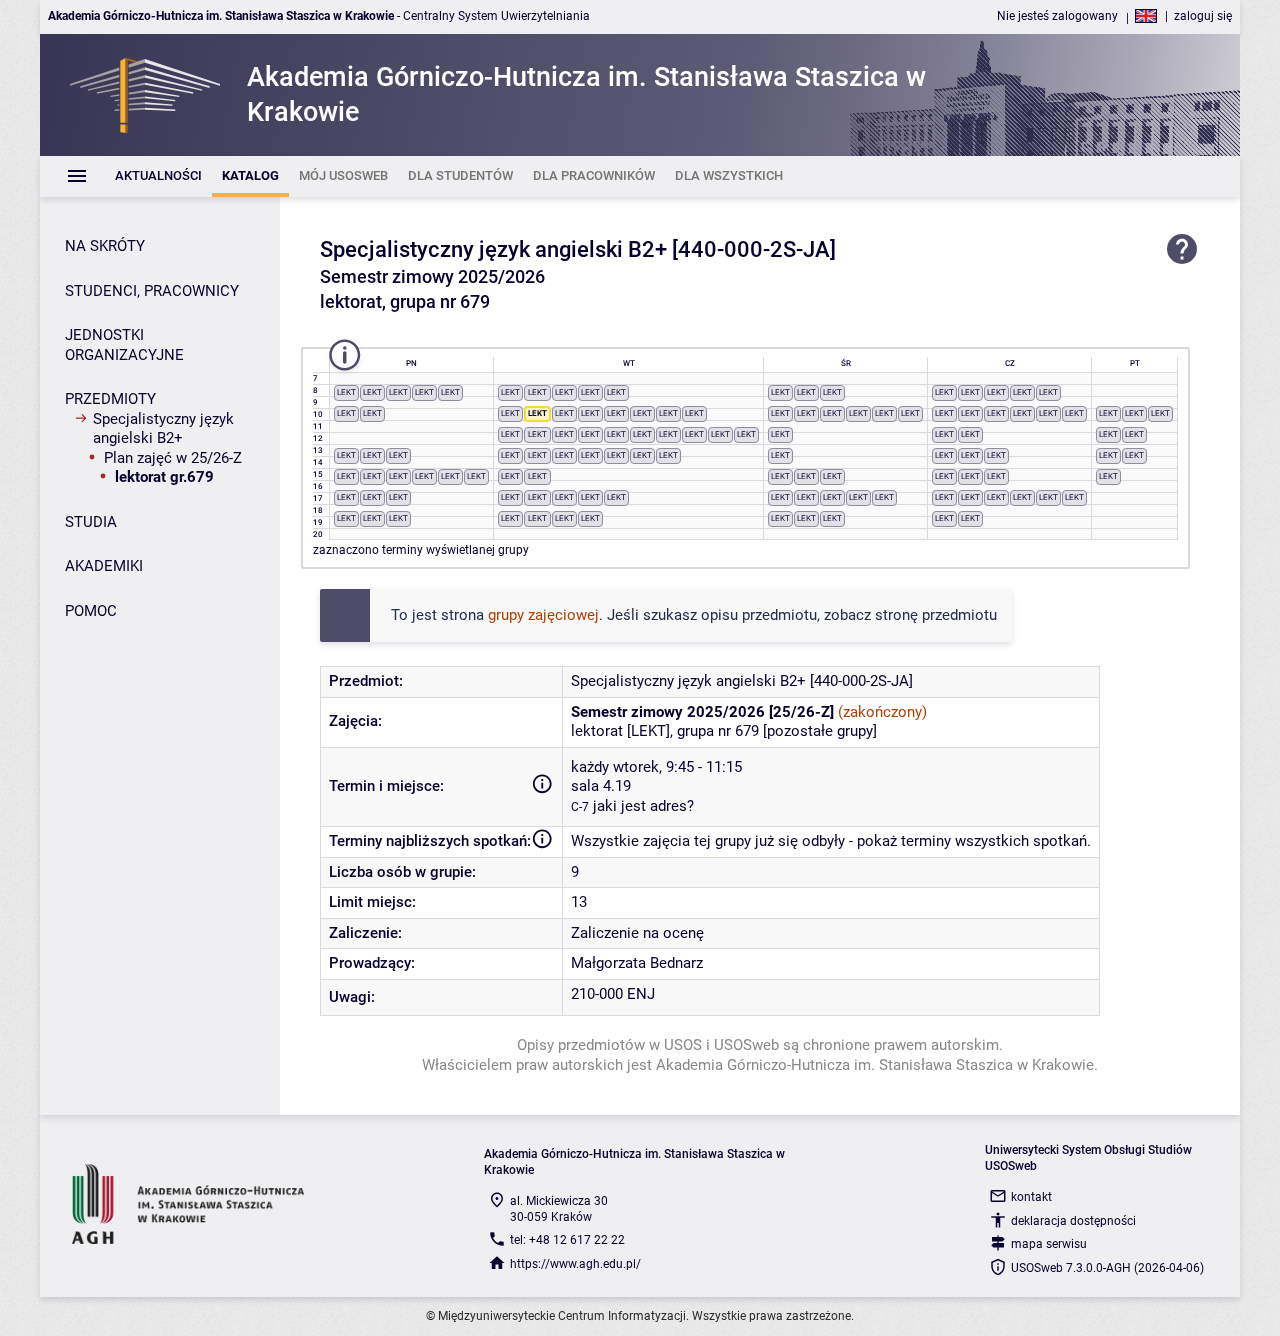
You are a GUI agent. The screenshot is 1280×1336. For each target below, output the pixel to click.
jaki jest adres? (643, 806)
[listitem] (158, 176)
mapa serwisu (1049, 1244)
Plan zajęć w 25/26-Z (173, 458)
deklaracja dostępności (1073, 1221)
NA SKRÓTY (105, 246)
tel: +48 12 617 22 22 (567, 1240)
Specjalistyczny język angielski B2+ (163, 429)
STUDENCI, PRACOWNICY (152, 291)
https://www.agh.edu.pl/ (575, 1264)
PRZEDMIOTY (110, 399)
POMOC (91, 611)
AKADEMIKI (104, 566)
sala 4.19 (601, 786)
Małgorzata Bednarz (637, 963)
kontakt (1031, 1197)
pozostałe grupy (820, 731)
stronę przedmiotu (936, 615)
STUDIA (91, 522)
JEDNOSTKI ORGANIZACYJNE (124, 345)
